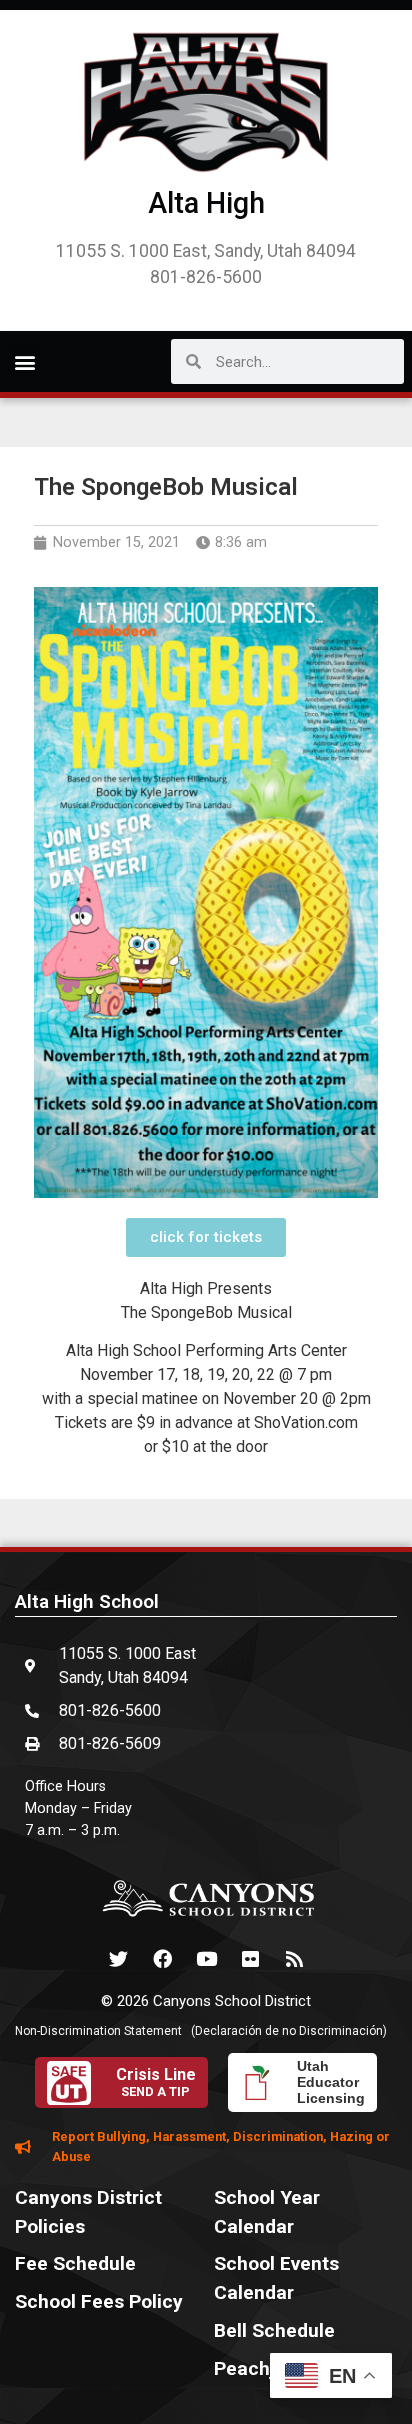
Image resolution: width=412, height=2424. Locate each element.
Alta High (206, 203)
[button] (24, 361)
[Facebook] (162, 1959)
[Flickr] (250, 1959)
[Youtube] (206, 1959)
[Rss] (294, 1959)
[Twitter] (118, 1959)
